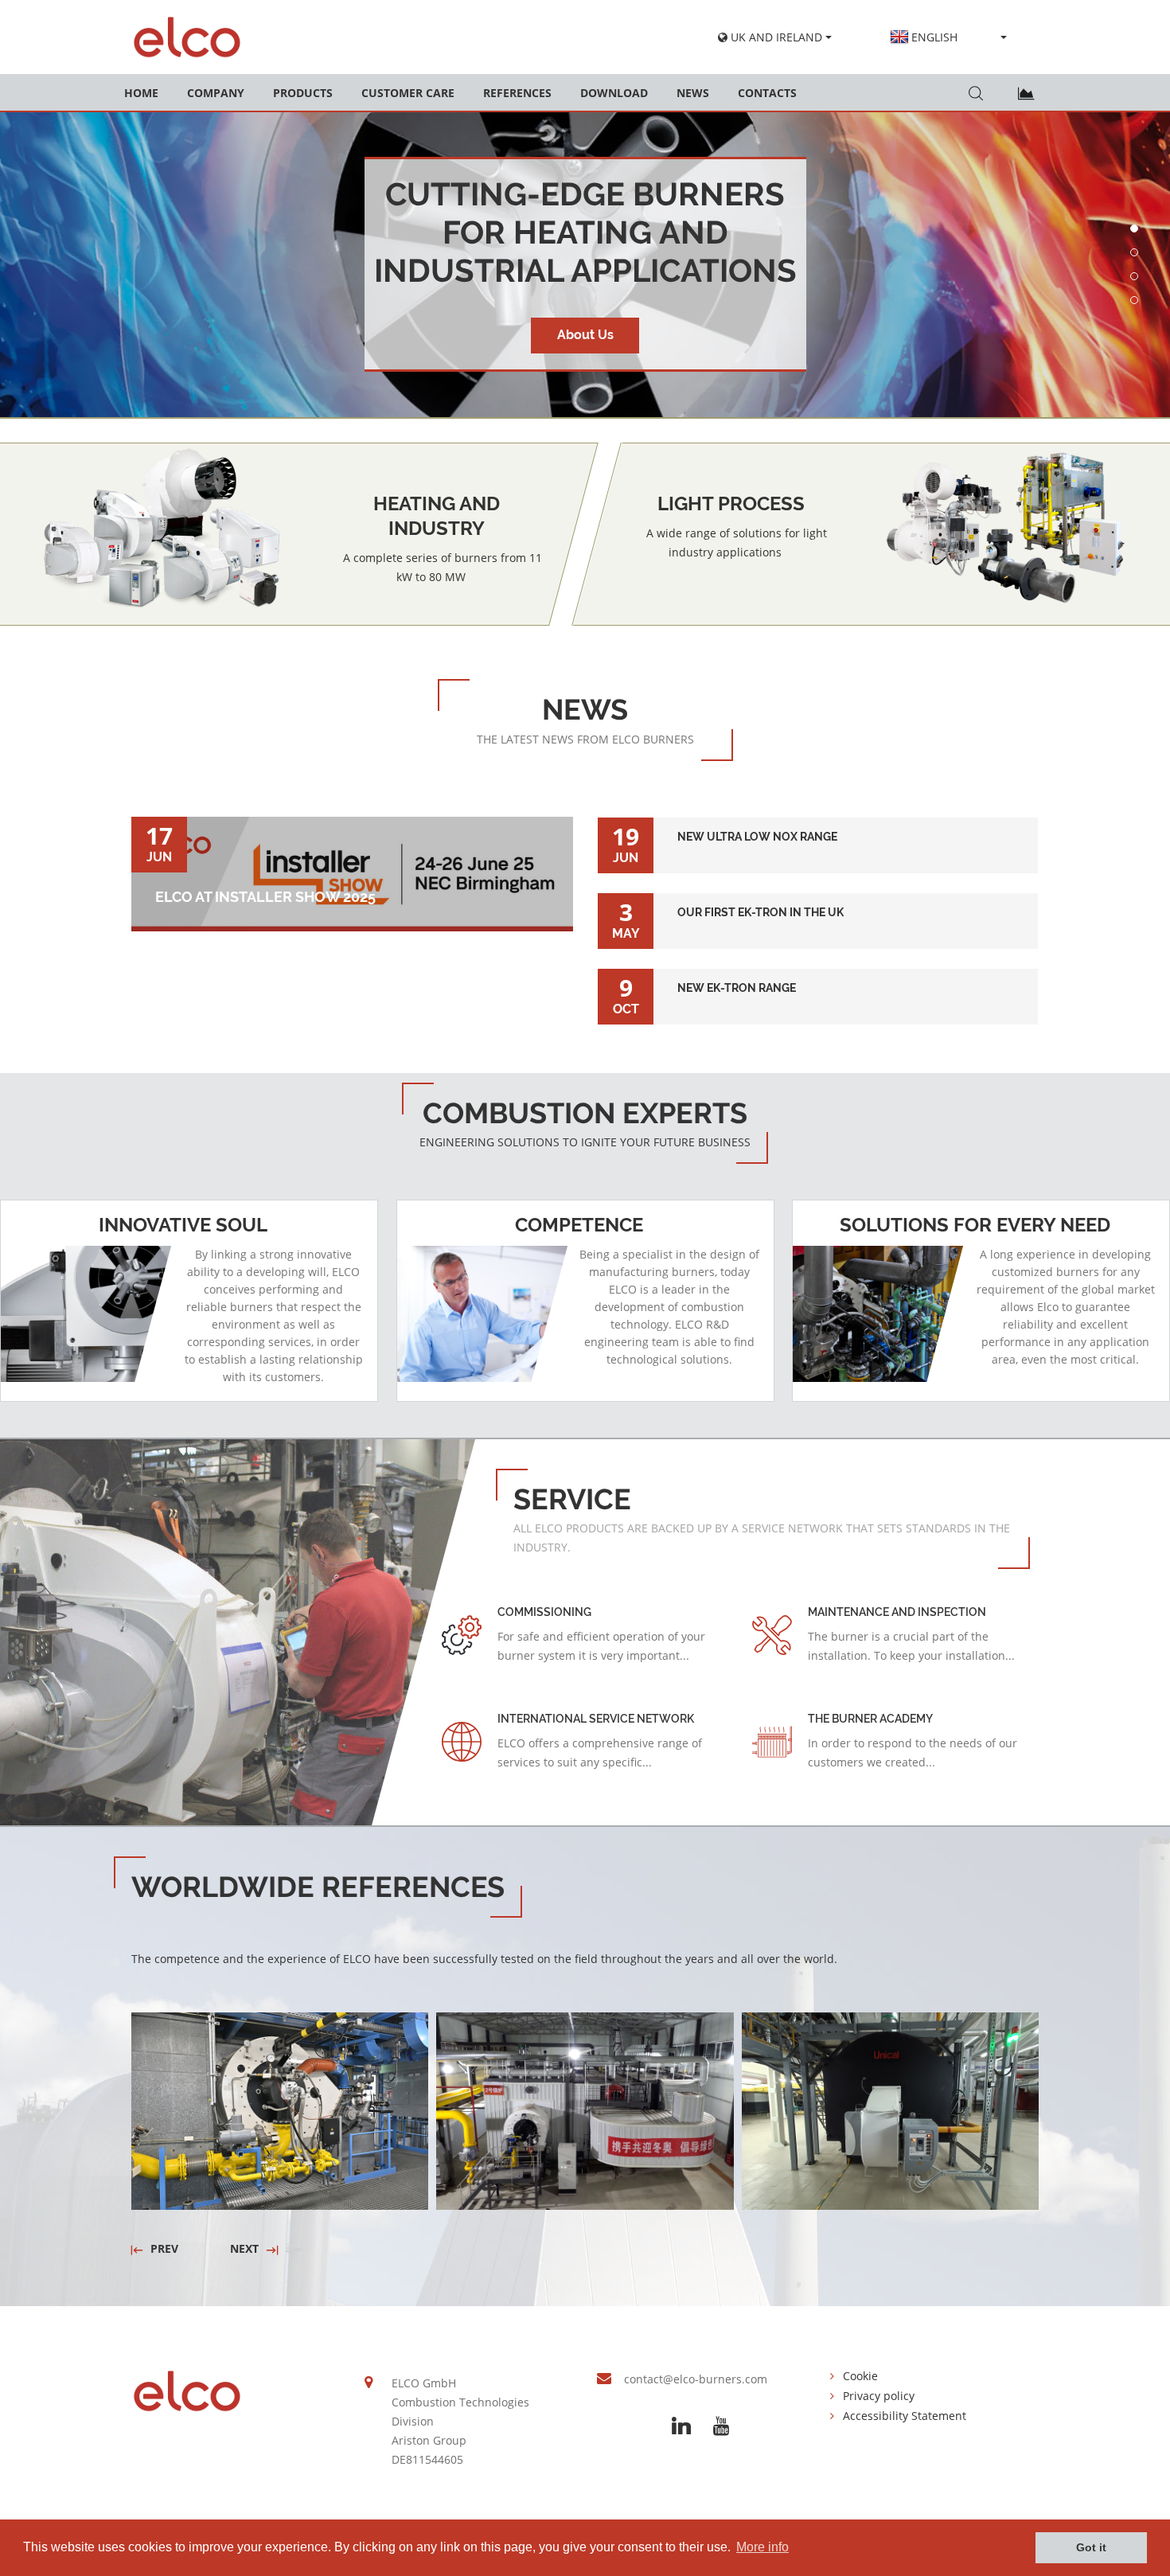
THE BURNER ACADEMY (870, 1719)
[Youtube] (721, 2426)
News (693, 93)
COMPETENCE (579, 1225)
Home (141, 93)
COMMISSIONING (544, 1612)
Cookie (860, 2376)
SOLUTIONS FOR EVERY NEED (975, 1225)
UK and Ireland (775, 37)
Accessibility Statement (905, 2416)
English (934, 37)
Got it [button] (1091, 2547)
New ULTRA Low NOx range (818, 827)
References (517, 93)
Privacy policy (879, 2396)
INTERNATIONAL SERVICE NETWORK (596, 1719)
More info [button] (762, 2547)
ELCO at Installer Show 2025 (265, 897)
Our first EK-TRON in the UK (818, 903)
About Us (585, 335)
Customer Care (408, 93)
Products (303, 93)
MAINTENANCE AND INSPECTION (897, 1612)
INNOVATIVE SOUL (183, 1225)
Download (614, 93)
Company (216, 93)
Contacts (767, 93)
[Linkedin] (681, 2426)
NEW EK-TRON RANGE (818, 978)
